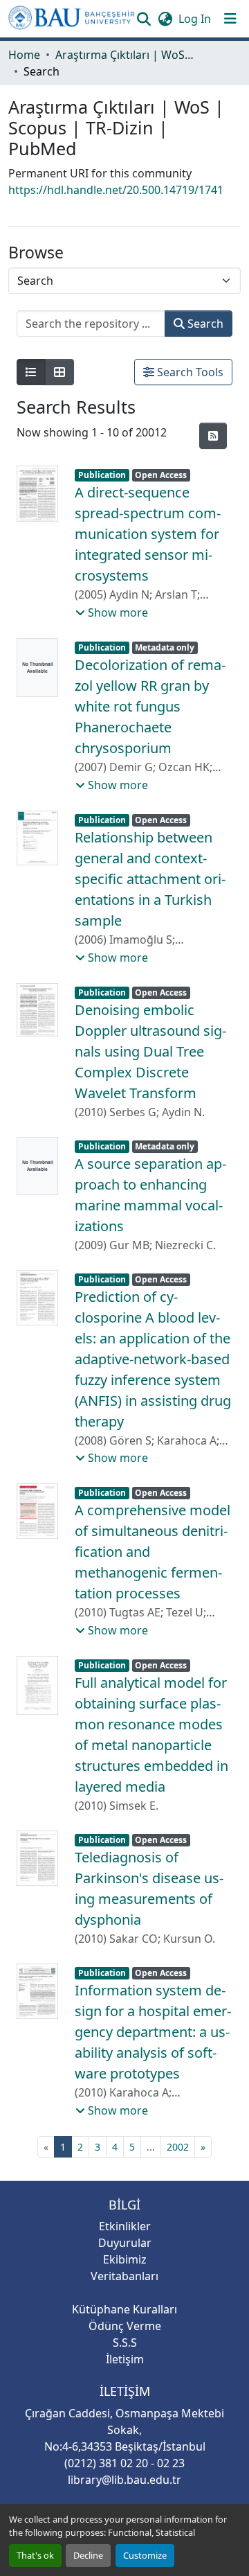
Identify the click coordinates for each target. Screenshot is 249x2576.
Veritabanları (124, 2276)
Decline (88, 2555)
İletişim (125, 2359)
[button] (72, 19)
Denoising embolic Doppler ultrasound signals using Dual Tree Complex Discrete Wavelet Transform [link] (150, 1051)
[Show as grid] (59, 372)
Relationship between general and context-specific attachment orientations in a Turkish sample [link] (150, 879)
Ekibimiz (125, 2259)
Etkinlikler (125, 2226)
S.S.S (125, 2343)
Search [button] (204, 324)
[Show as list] (31, 372)
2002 (178, 2147)
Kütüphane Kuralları (124, 2309)
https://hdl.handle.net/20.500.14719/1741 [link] (116, 190)
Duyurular (125, 2243)
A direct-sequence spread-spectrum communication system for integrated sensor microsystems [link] (148, 534)
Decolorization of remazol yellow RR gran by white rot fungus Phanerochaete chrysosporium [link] (150, 706)
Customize (145, 2555)
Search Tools (189, 372)
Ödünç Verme (125, 2326)
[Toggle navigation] (230, 19)
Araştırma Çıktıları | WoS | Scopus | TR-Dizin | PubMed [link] (124, 55)
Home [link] (24, 55)
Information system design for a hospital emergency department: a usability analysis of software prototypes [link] (153, 2032)
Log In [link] (195, 19)
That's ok (35, 2555)
